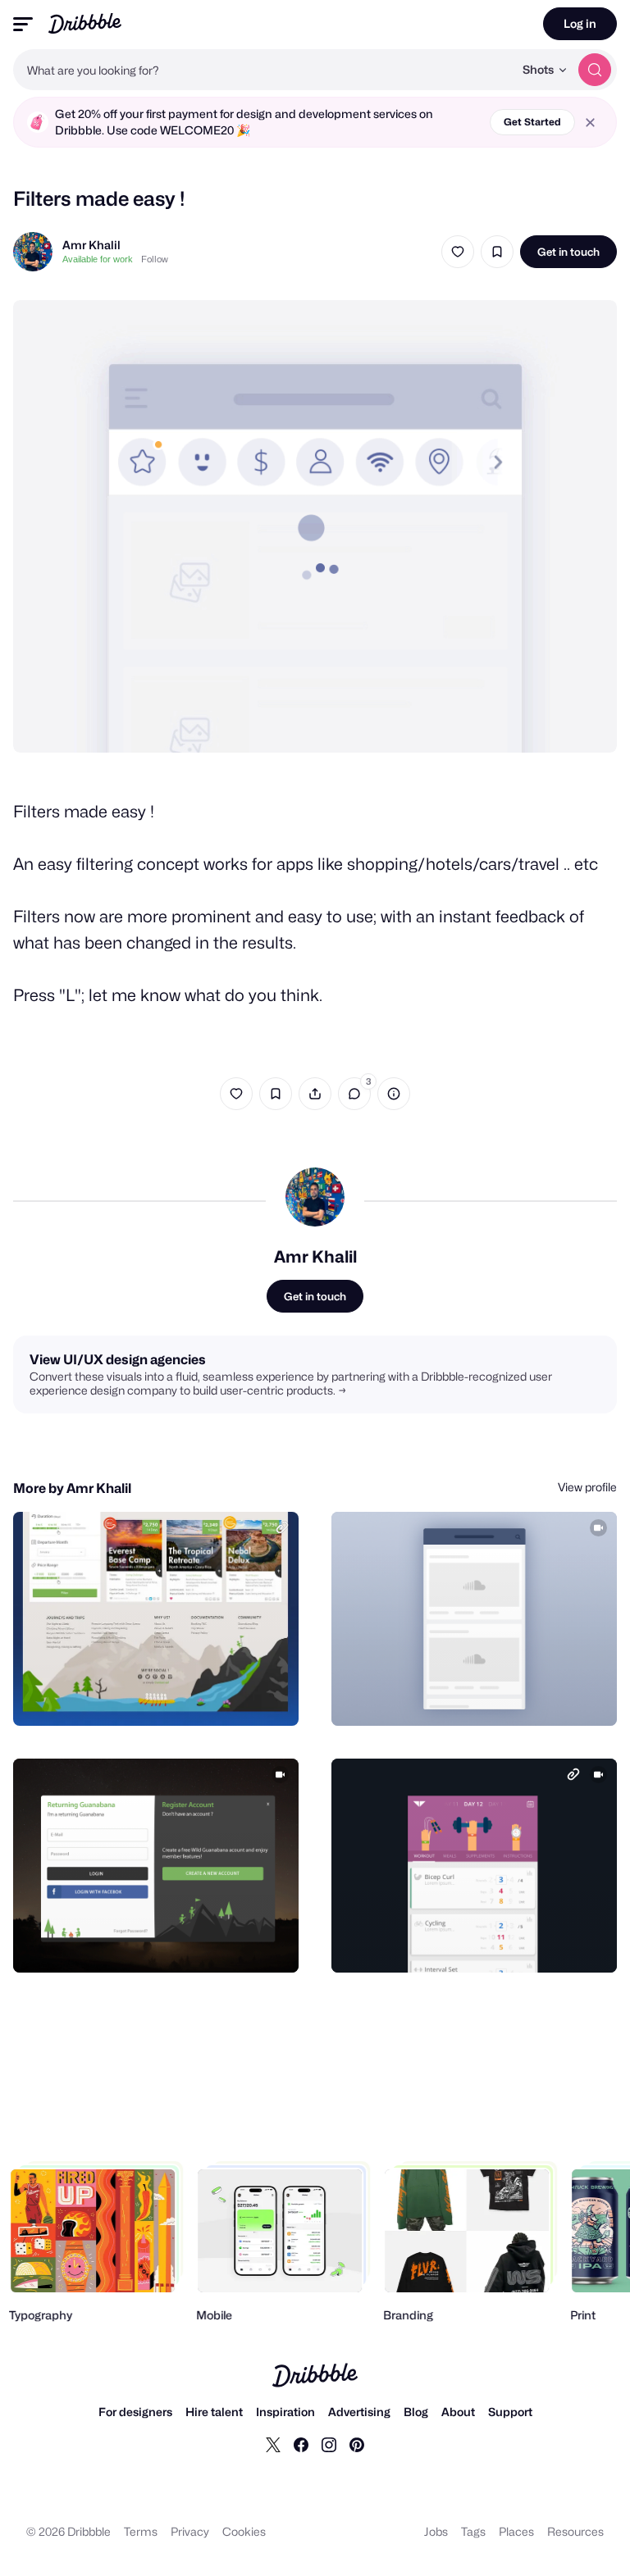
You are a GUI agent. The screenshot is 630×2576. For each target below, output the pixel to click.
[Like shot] (458, 252)
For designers (135, 2412)
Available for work (98, 259)
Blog (416, 2412)
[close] (590, 123)
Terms (141, 2531)
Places (516, 2531)
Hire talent (214, 2412)
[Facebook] (301, 2444)
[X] (273, 2444)
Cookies (244, 2531)
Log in (580, 23)
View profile (587, 1487)
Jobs (436, 2531)
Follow (155, 259)
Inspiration (285, 2412)
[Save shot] (497, 252)
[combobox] (263, 70)
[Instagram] (329, 2444)
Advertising (359, 2412)
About (458, 2412)
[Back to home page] (85, 23)
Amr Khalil (91, 245)
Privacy (190, 2531)
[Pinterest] (357, 2444)
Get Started (532, 122)
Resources (575, 2531)
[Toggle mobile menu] (23, 24)
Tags (473, 2531)
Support (510, 2412)
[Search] (595, 70)
